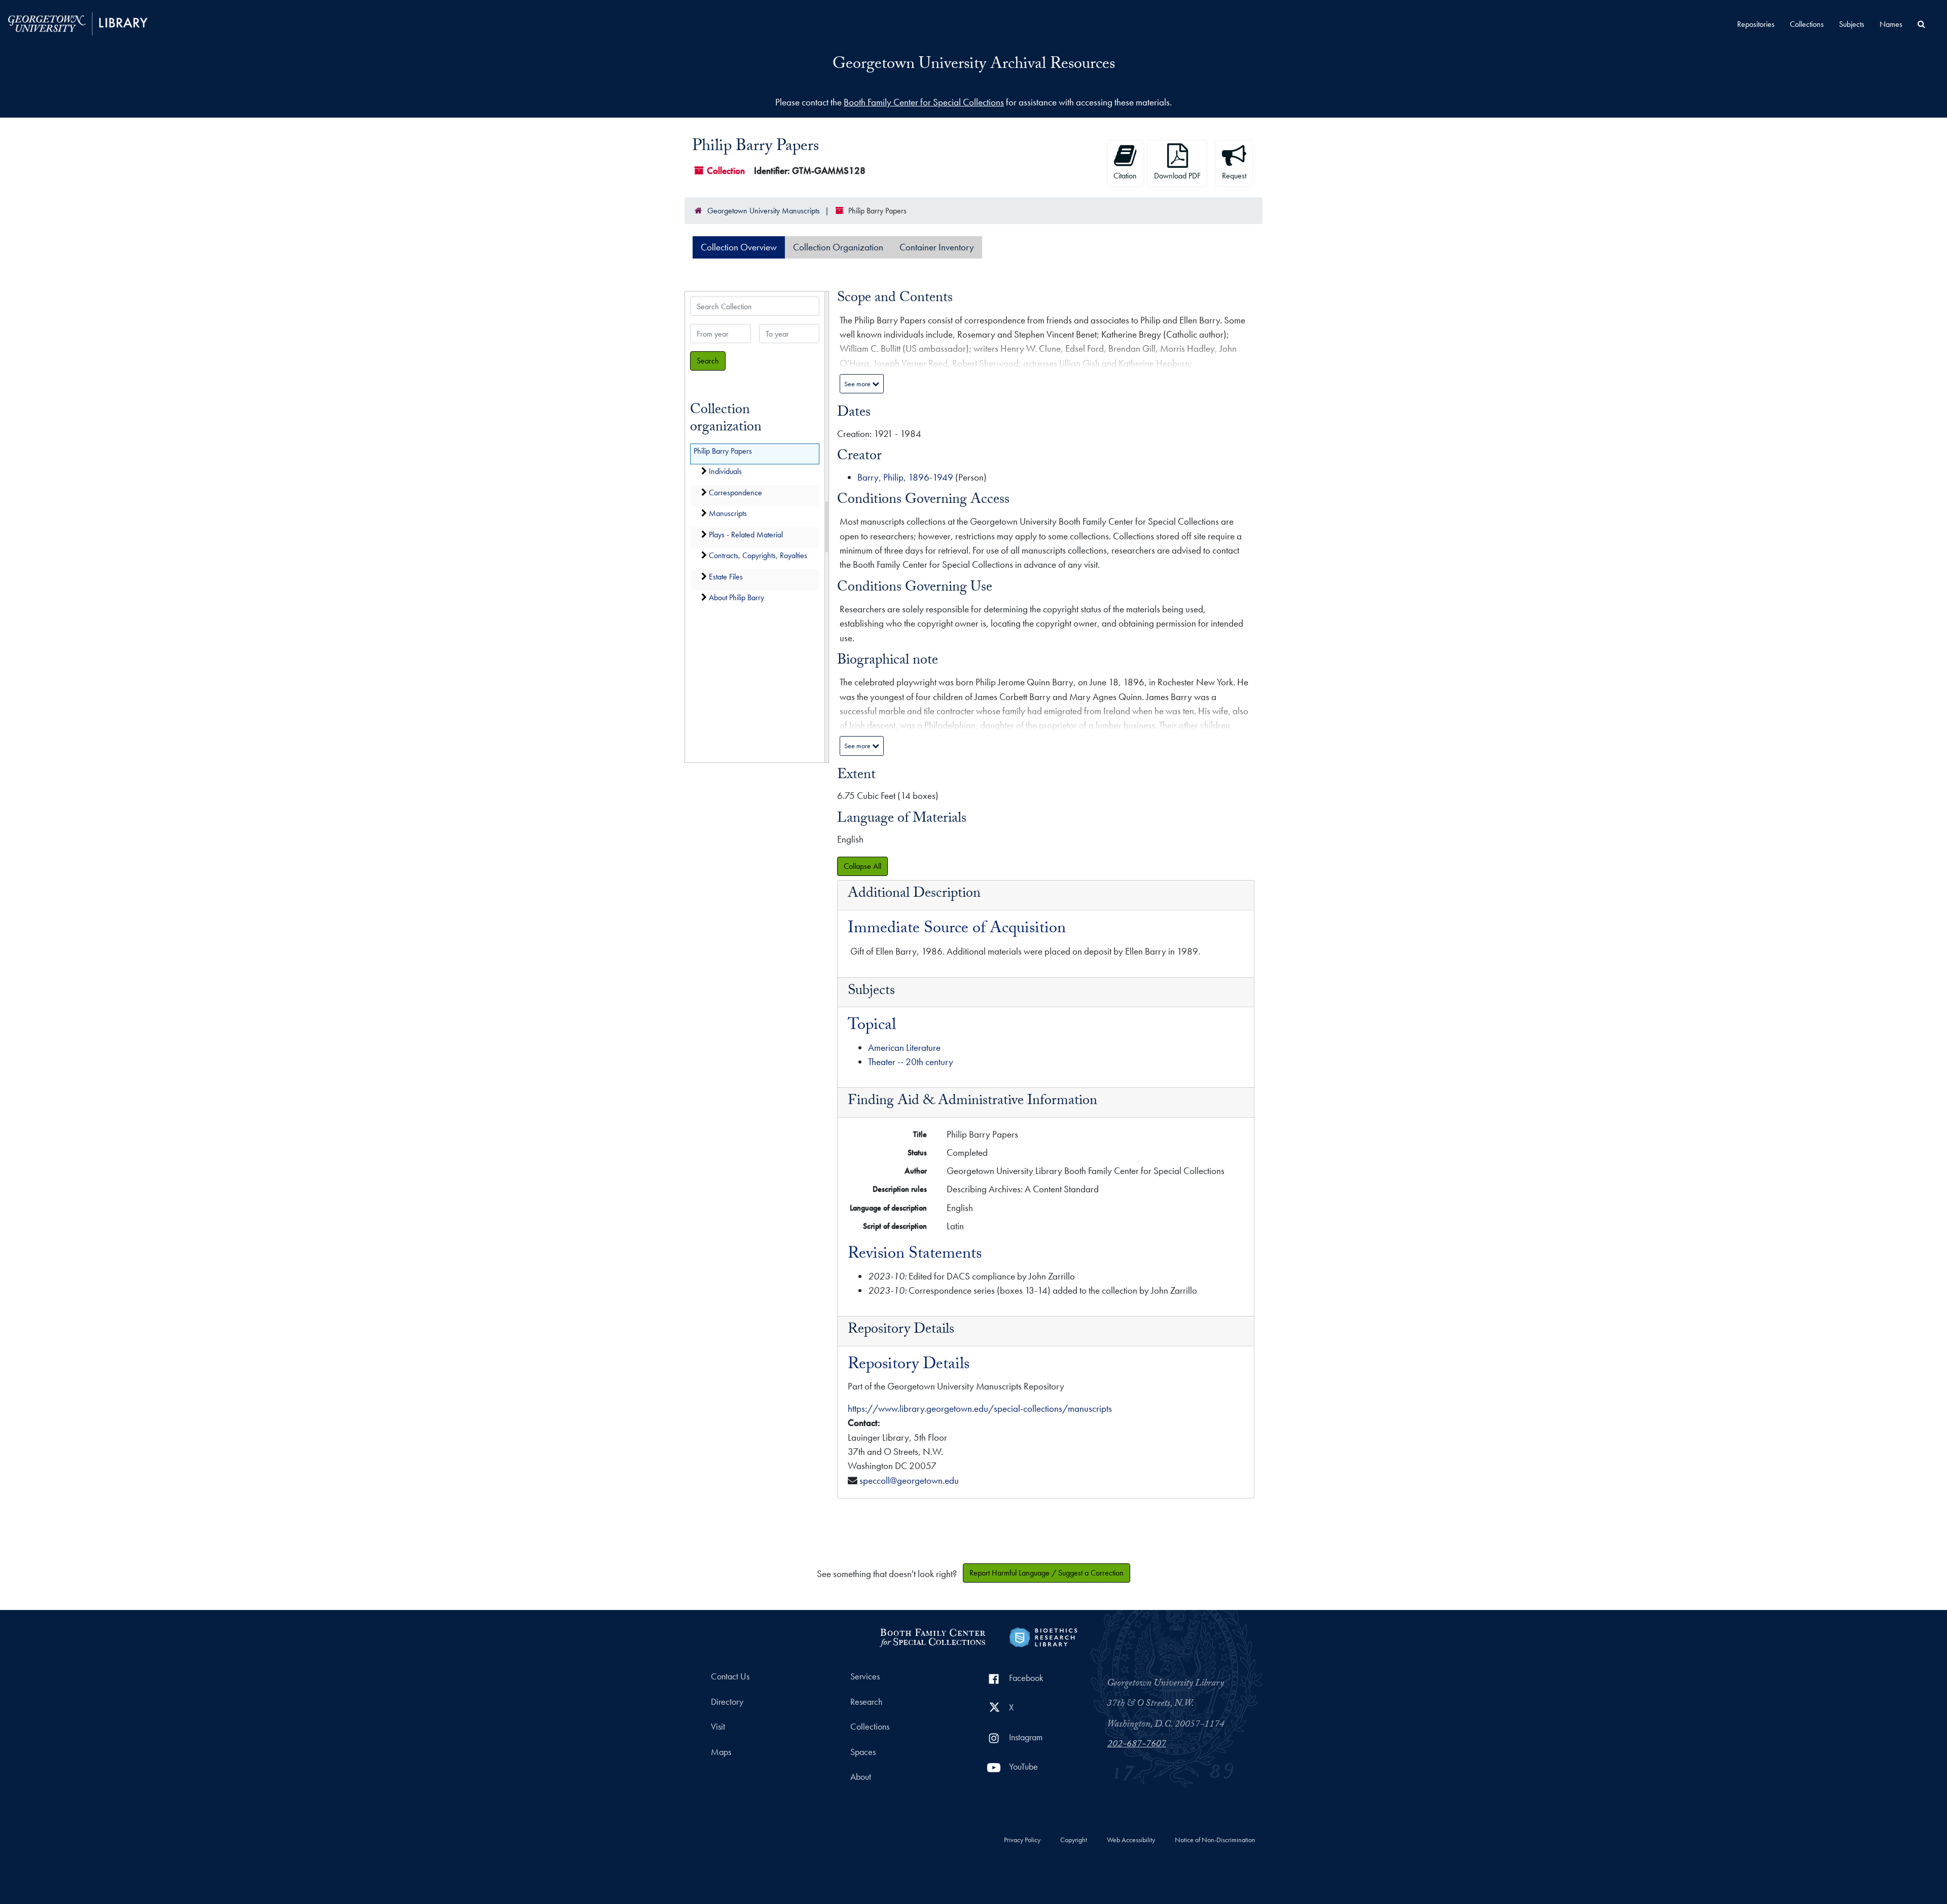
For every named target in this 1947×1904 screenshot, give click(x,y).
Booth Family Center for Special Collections (924, 102)
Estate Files (726, 577)
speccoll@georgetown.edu (909, 1480)
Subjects (1852, 24)
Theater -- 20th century (911, 1062)
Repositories (1756, 24)
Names (1891, 24)
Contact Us (730, 1676)
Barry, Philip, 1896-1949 (905, 477)
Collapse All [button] (862, 866)
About (861, 1777)
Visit (718, 1727)
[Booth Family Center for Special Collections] (932, 1636)
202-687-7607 (1137, 1745)
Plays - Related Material (746, 535)
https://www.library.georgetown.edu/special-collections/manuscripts (980, 1408)
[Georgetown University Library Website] (78, 23)
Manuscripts (728, 514)
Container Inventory (937, 247)
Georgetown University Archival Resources (974, 65)
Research (866, 1702)
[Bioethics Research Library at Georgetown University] (1043, 1636)
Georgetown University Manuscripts (764, 211)
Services (865, 1676)
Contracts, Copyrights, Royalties (758, 556)
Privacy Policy (1022, 1840)
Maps (721, 1752)
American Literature (904, 1048)
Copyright (1074, 1840)
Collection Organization (838, 247)
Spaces (863, 1752)
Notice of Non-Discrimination (1215, 1840)
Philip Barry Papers (723, 451)
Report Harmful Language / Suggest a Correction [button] (1047, 1573)
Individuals (725, 472)
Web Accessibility (1131, 1840)
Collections (1807, 24)
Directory (727, 1702)
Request (1234, 176)
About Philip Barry (736, 598)
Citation (1125, 176)
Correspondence (735, 492)
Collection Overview (739, 247)
